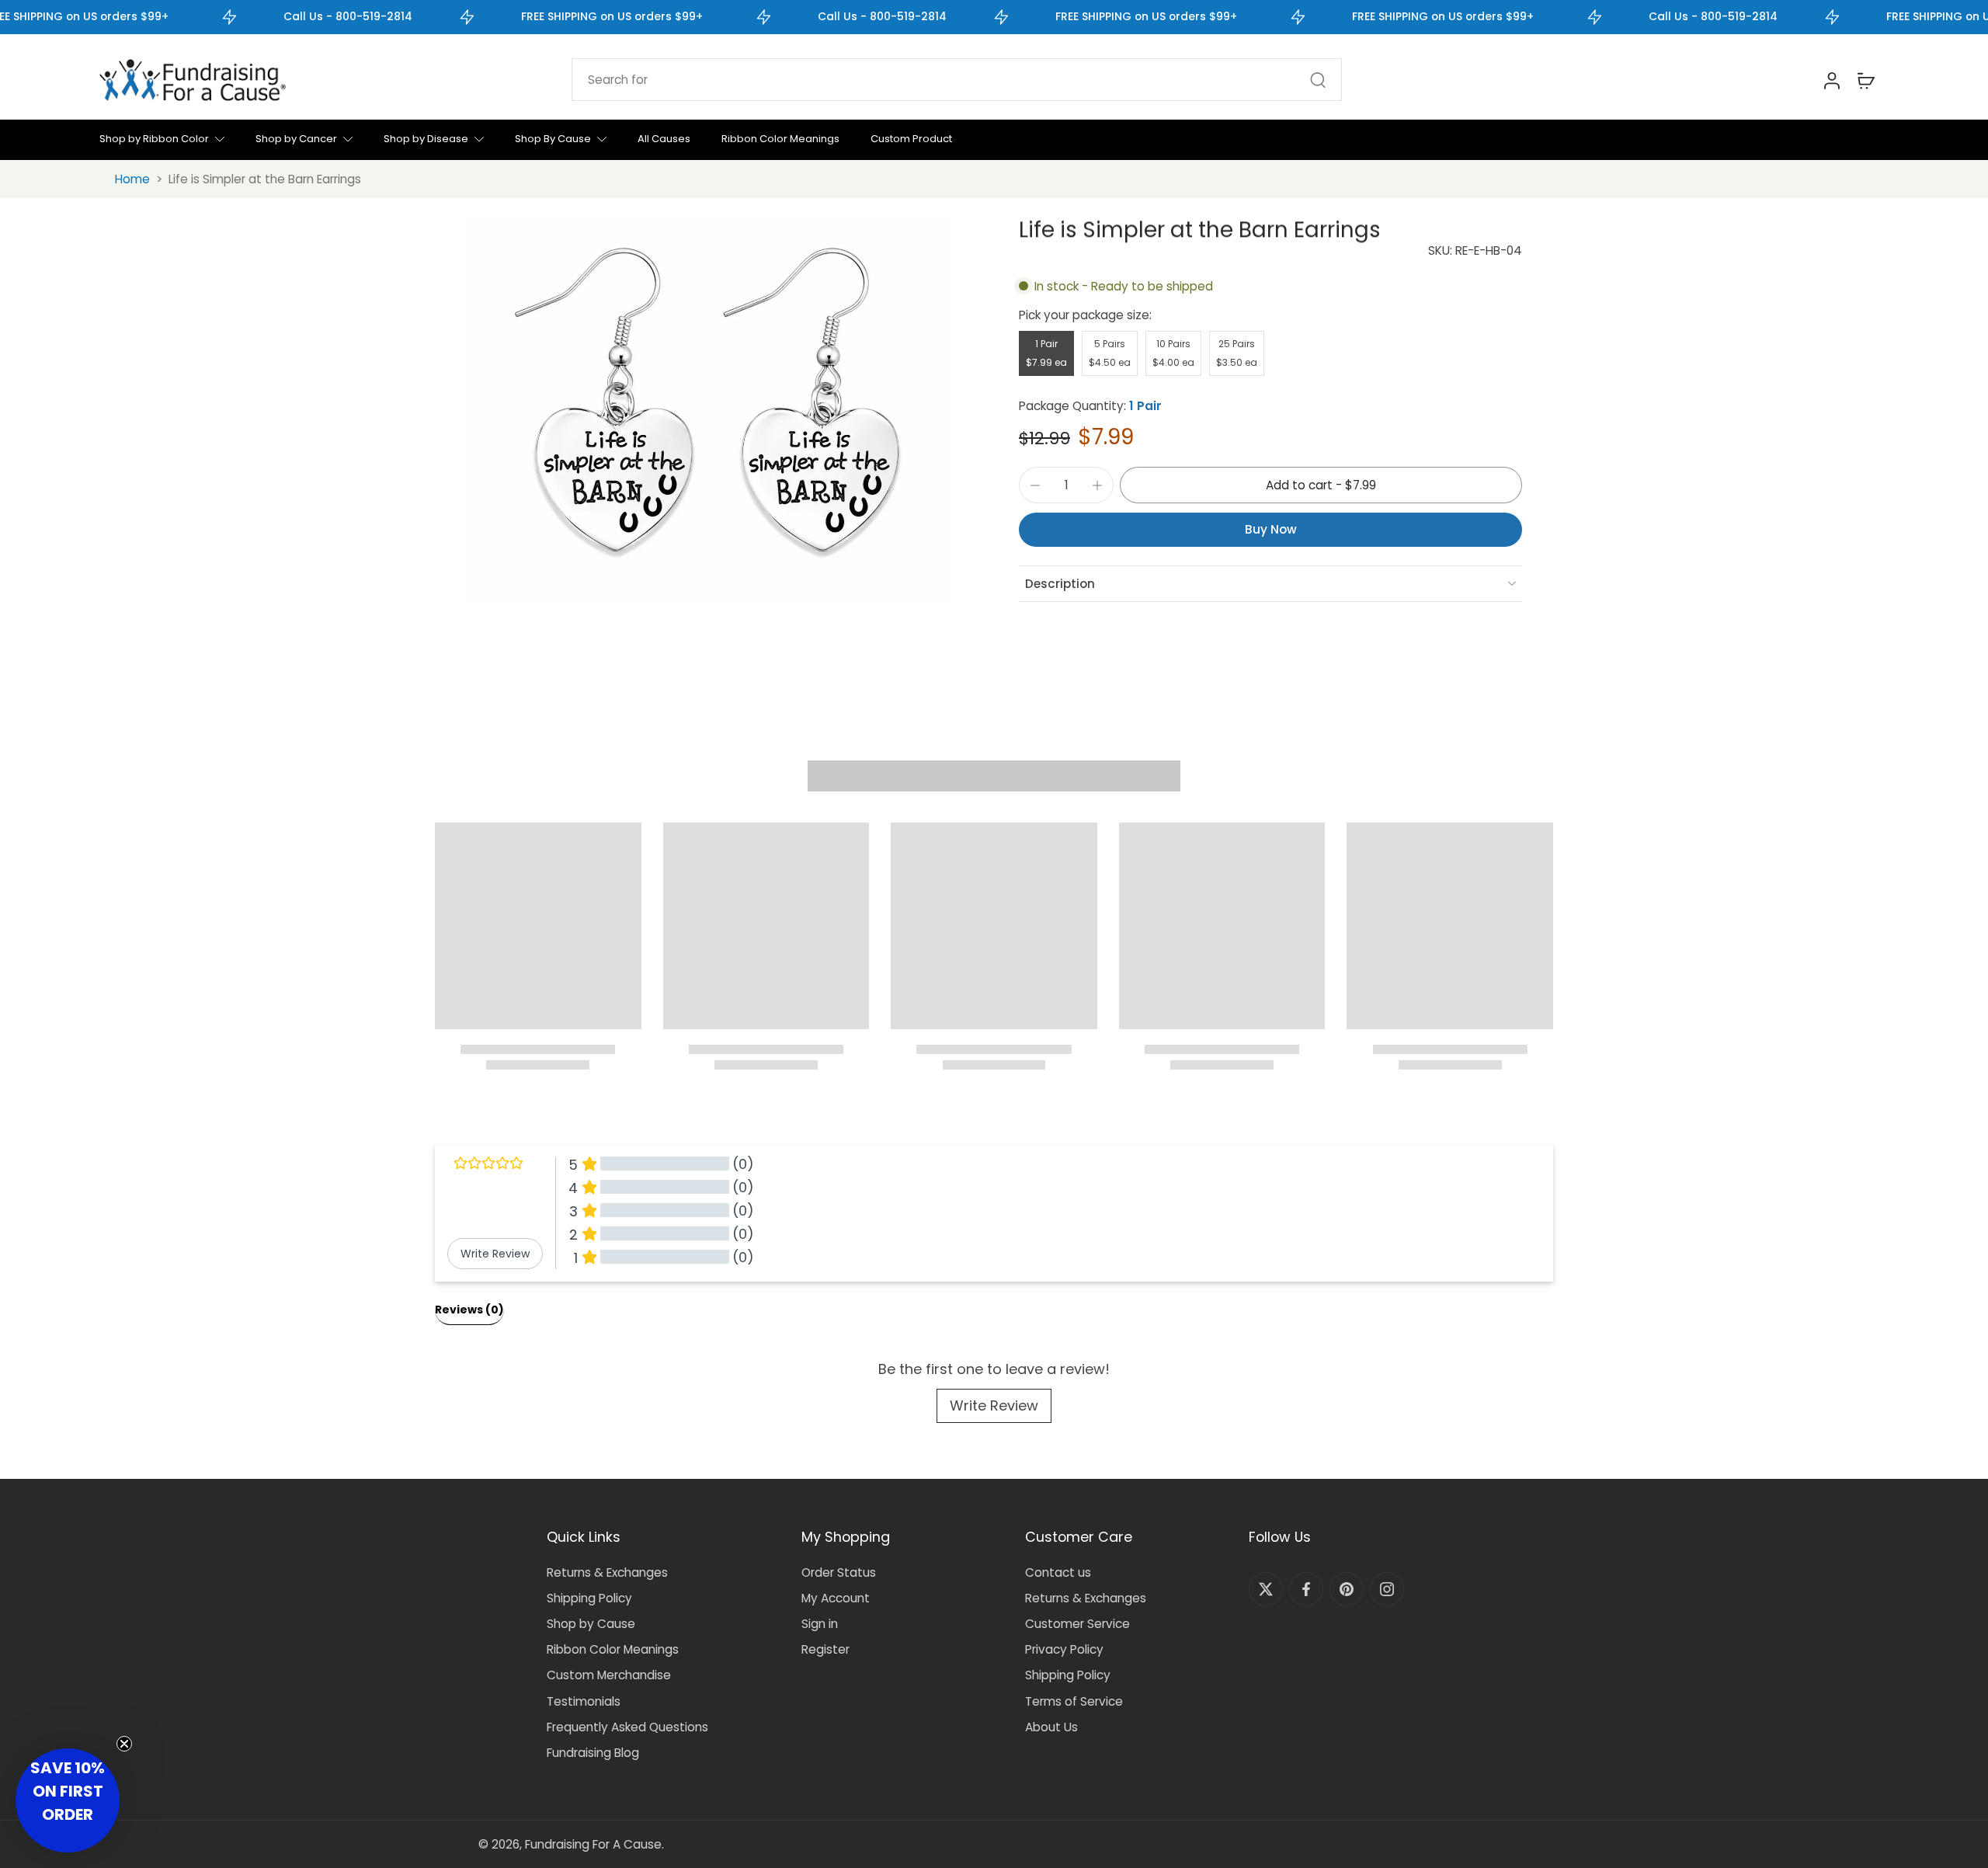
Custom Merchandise (609, 1675)
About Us (1051, 1727)
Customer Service (1077, 1624)
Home (132, 179)
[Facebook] (1306, 1589)
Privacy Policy (1064, 1649)
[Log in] (1831, 80)
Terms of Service (1074, 1701)
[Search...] (1318, 80)
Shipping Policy (589, 1598)
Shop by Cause (591, 1624)
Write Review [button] (495, 1254)
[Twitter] (1266, 1589)
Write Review (994, 1405)
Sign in (820, 1624)
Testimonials (584, 1701)
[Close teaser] (124, 1744)
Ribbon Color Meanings (613, 1649)
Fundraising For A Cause (593, 1844)
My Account (836, 1598)
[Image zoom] (710, 411)
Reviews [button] (469, 1310)
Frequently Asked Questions (627, 1727)
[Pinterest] (1347, 1589)
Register (825, 1649)
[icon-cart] (1865, 80)
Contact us (1058, 1572)
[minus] (1035, 485)
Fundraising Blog (593, 1753)
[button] (1321, 485)
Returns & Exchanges (607, 1572)
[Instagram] (1387, 1589)
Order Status (839, 1572)
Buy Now (1271, 529)
